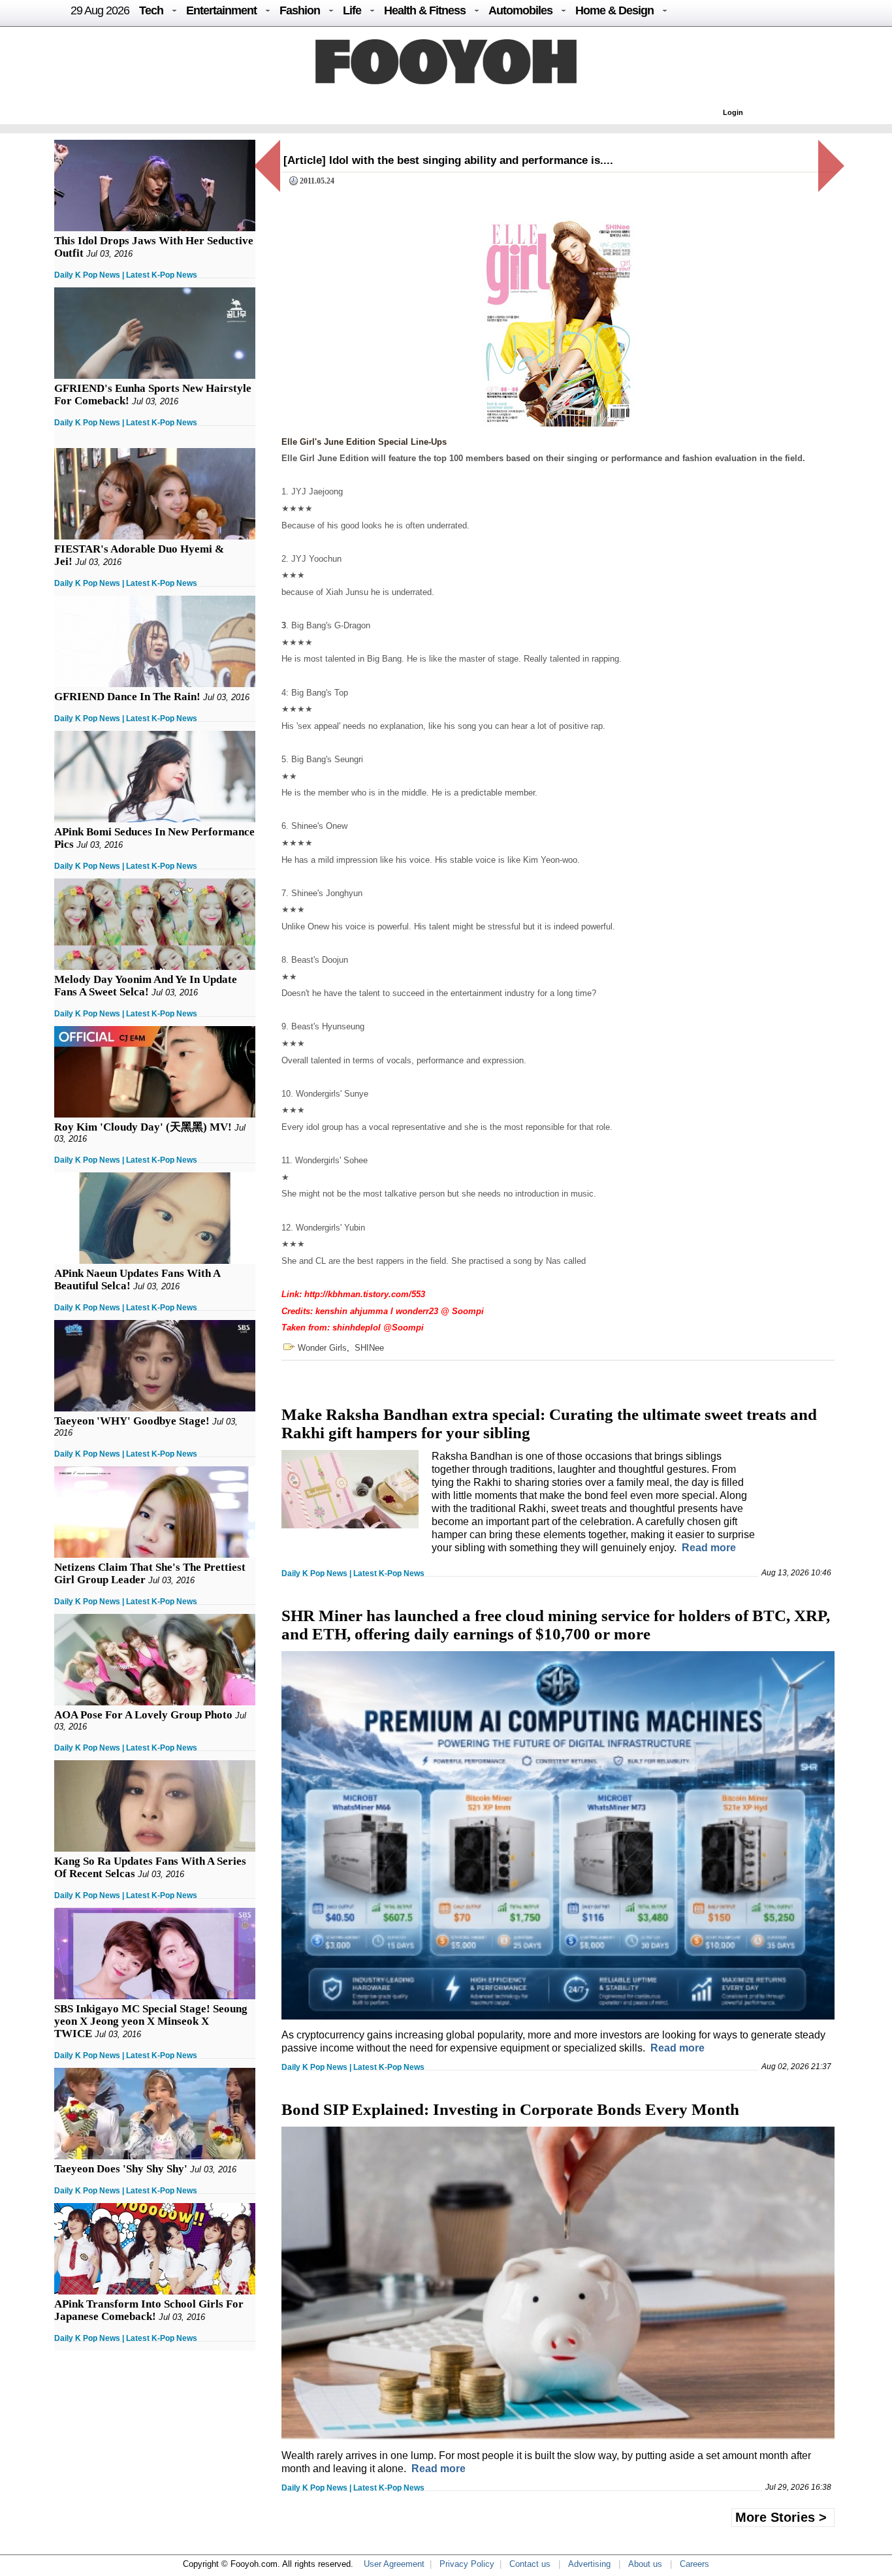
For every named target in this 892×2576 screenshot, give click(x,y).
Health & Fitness (425, 10)
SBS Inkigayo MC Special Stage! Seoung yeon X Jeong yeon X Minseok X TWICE (151, 2021)
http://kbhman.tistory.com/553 (365, 1294)
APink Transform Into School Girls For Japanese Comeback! (149, 2310)
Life (352, 10)
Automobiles (520, 10)
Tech (151, 10)
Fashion (300, 10)
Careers (694, 2564)
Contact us (530, 2564)
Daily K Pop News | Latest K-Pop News (126, 275)
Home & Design (614, 10)
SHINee (369, 1348)
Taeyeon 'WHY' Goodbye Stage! (132, 1421)
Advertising (589, 2564)
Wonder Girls (322, 1348)
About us (645, 2564)
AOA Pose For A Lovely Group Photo (143, 1715)
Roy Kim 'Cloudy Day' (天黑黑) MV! (143, 1127)
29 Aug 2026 (100, 10)
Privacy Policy (467, 2564)
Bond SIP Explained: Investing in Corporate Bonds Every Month (510, 2109)
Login (733, 112)
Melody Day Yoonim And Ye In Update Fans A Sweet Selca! (146, 986)
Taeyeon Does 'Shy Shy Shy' (121, 2169)
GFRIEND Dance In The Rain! (127, 697)
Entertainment (221, 10)
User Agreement (394, 2564)
